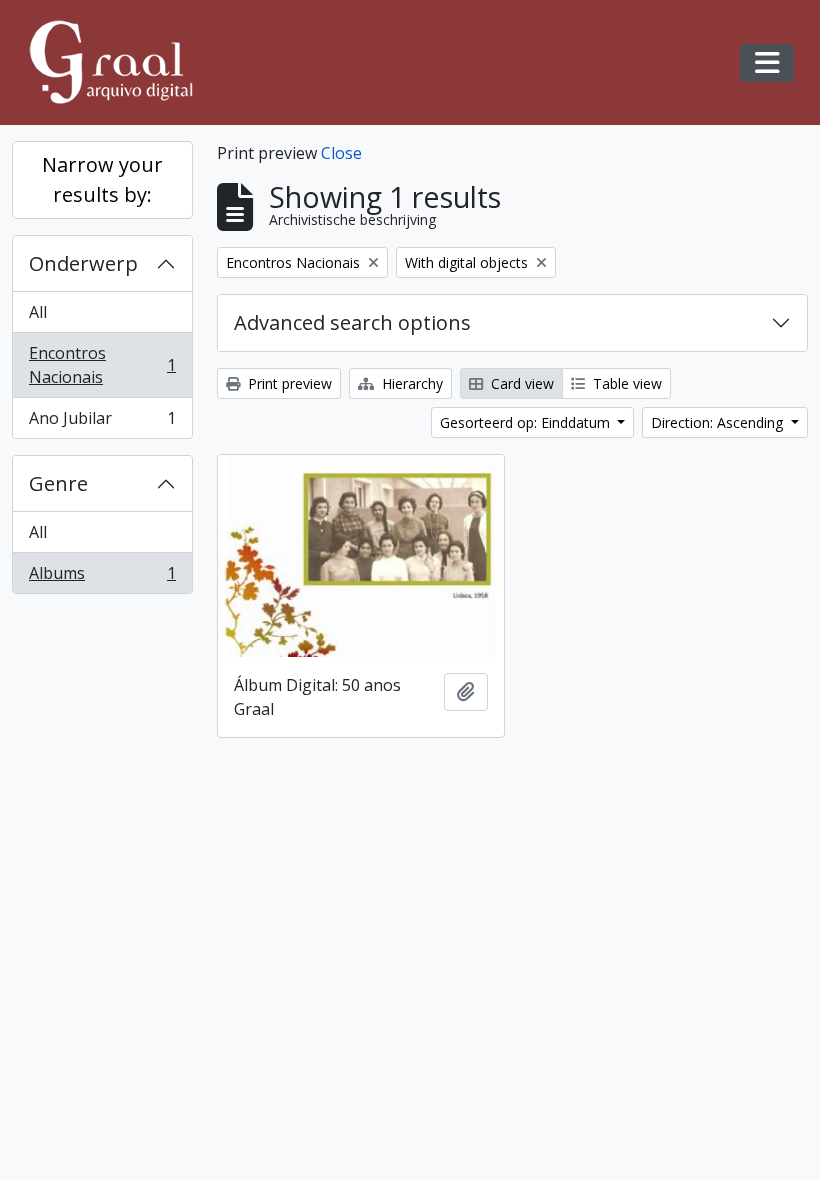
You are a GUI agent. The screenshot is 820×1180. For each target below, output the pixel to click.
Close (341, 153)
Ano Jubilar (102, 422)
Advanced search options (352, 322)
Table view (625, 383)
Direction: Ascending (719, 422)
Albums (102, 577)
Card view (520, 383)
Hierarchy (410, 383)
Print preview (288, 383)
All (38, 312)
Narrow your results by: (102, 179)
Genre (58, 483)
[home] (120, 62)
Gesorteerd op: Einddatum (527, 422)
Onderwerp (83, 263)
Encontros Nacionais (102, 365)
